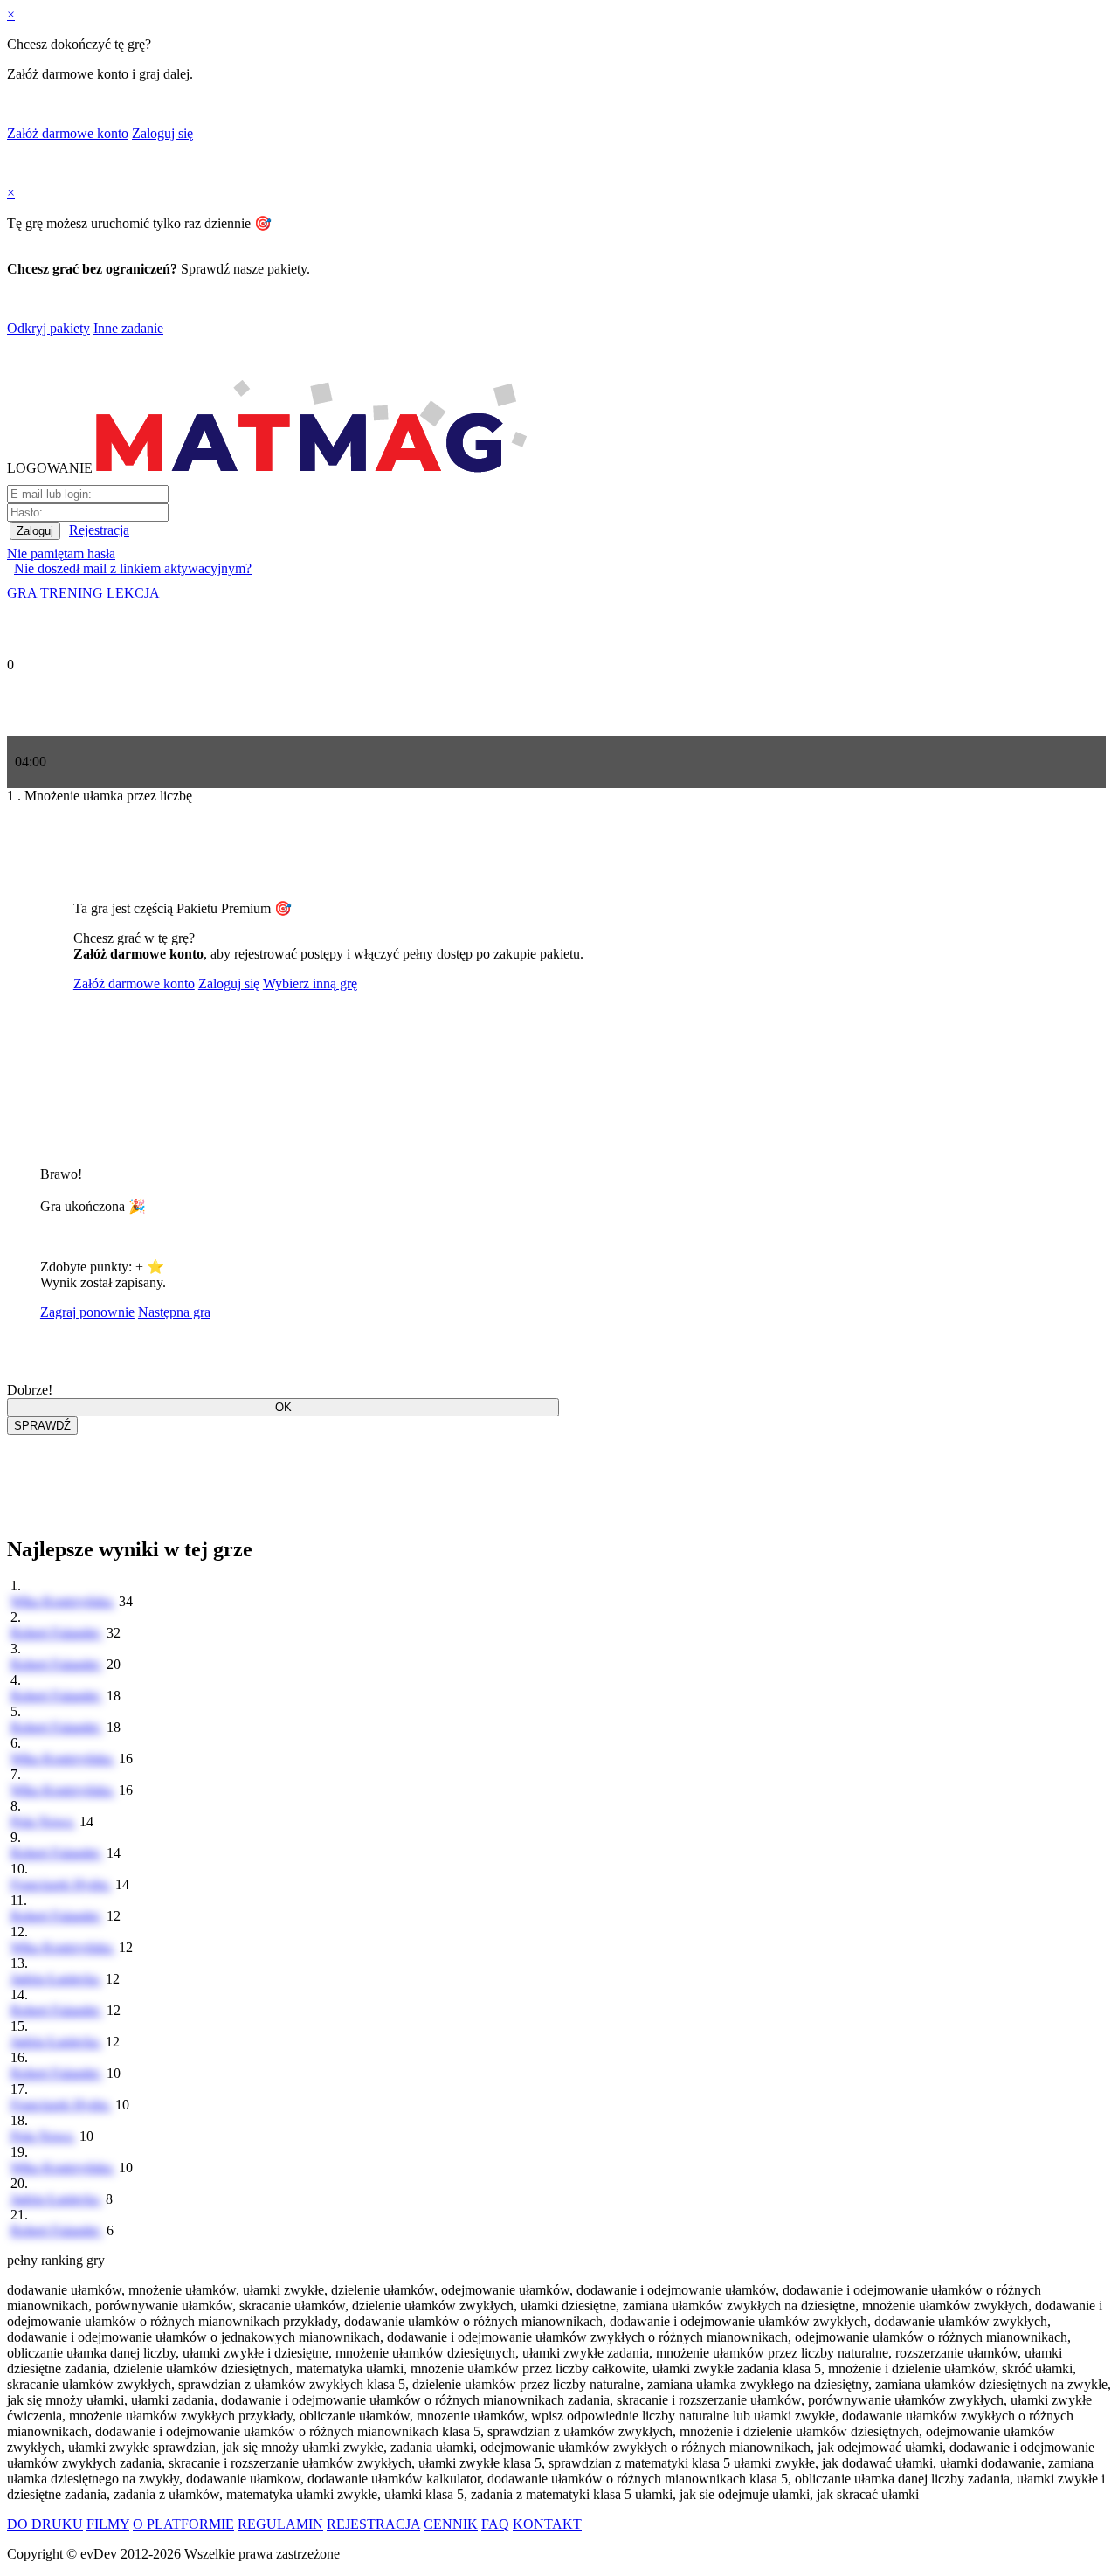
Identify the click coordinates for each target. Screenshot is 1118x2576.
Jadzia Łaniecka (56, 1979)
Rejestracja (99, 530)
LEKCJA (133, 593)
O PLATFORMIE (183, 2524)
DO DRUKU (45, 2524)
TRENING (72, 593)
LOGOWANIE (50, 468)
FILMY (108, 2524)
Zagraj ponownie (87, 1312)
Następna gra (174, 1312)
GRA (22, 593)
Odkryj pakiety (48, 328)
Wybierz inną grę (310, 983)
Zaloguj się (162, 133)
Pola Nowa (43, 1821)
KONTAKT (547, 2524)
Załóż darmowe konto (68, 133)
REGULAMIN (280, 2524)
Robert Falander (57, 1633)
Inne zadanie (128, 328)
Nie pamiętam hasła (61, 554)
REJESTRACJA (373, 2524)
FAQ (495, 2524)
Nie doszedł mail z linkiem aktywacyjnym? (133, 568)
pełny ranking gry (56, 2260)
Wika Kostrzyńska (63, 1601)
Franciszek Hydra (61, 1884)
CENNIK (451, 2524)
